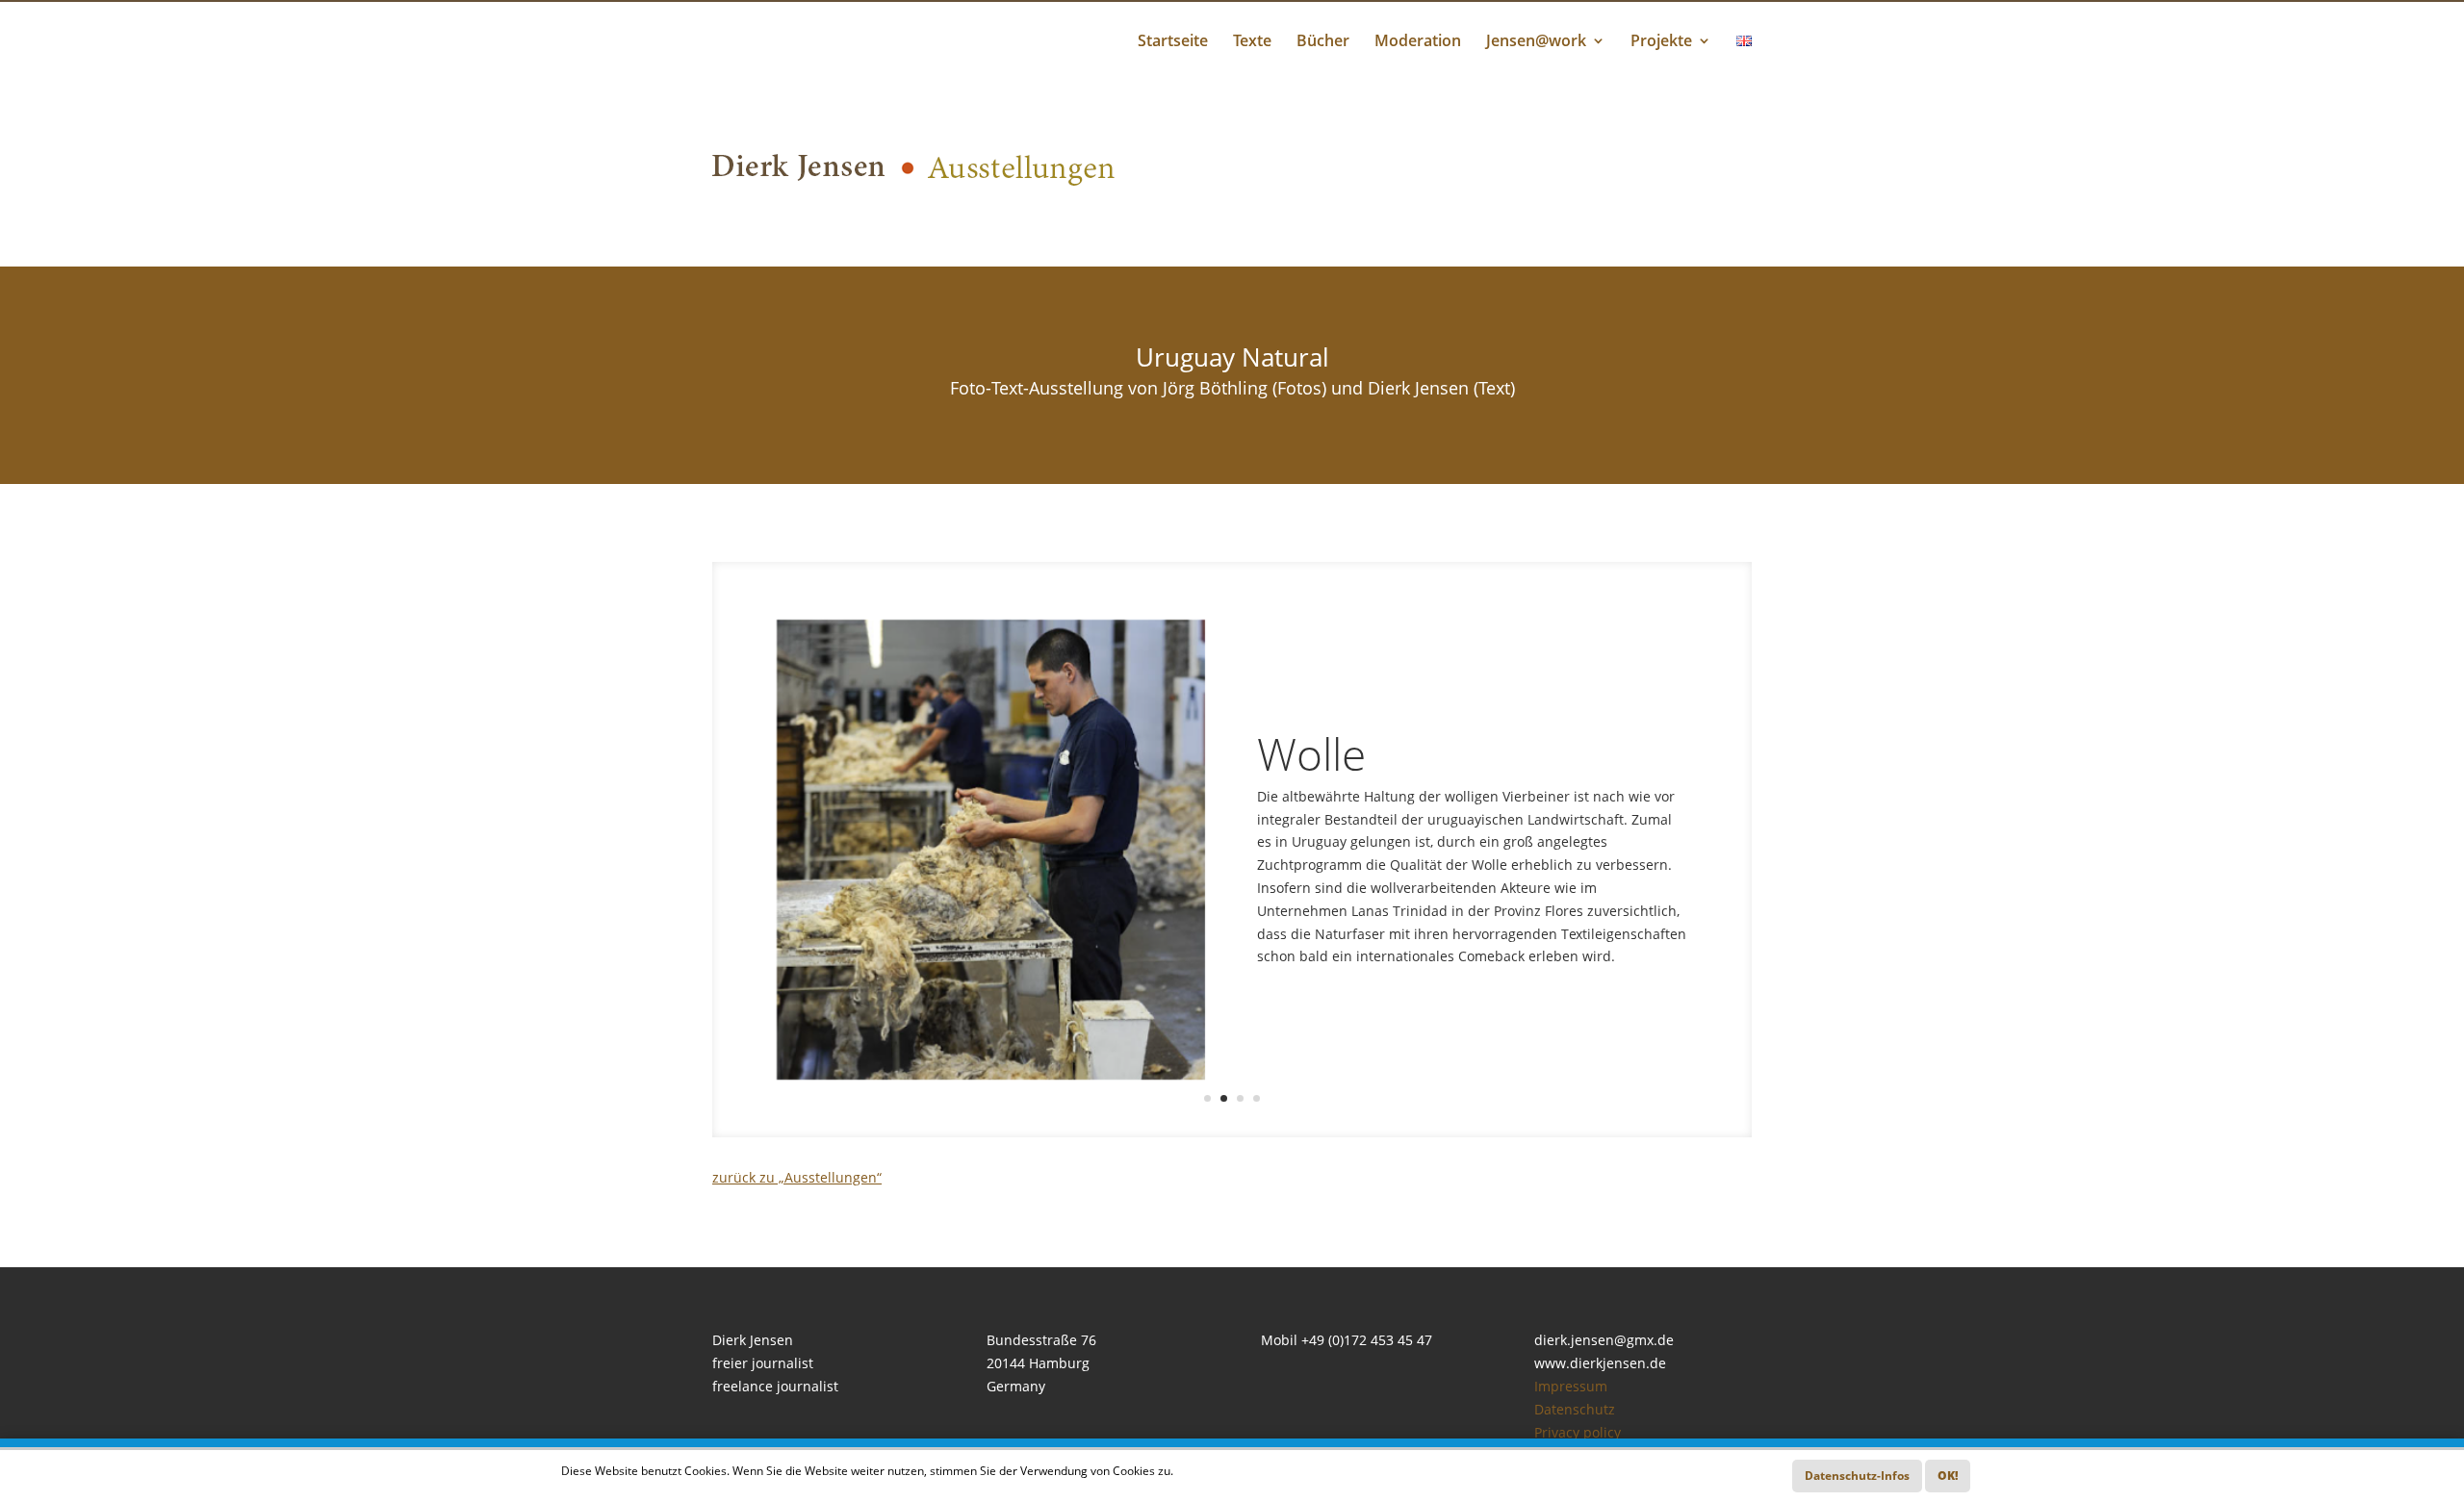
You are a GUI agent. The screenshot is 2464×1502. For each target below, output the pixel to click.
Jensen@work (1536, 42)
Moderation (1418, 42)
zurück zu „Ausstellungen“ (797, 1177)
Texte (1252, 42)
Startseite (1173, 42)
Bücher (1323, 42)
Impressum (1571, 1386)
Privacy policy (1578, 1432)
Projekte (1661, 42)
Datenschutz (1575, 1409)
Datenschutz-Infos (1857, 1476)
